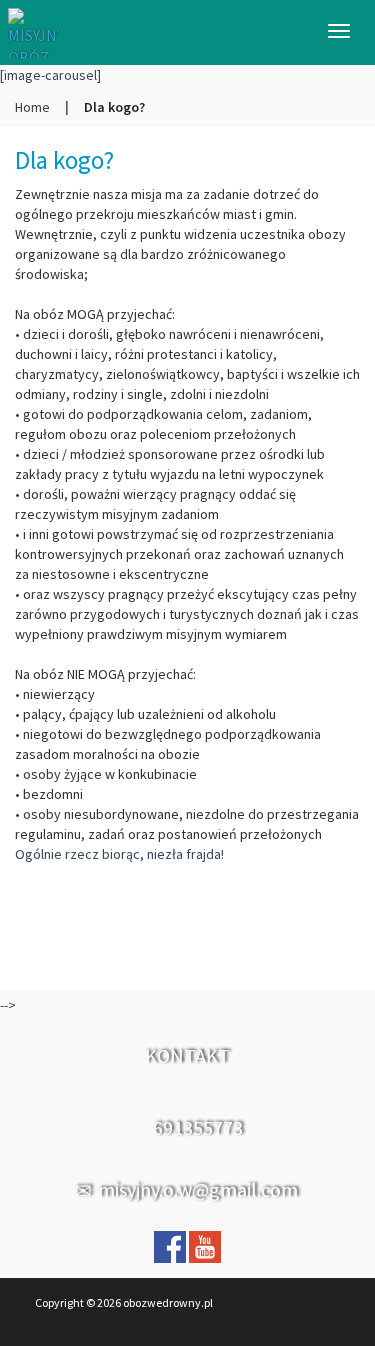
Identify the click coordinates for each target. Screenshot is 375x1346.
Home (32, 107)
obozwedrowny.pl (168, 1302)
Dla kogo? (64, 160)
